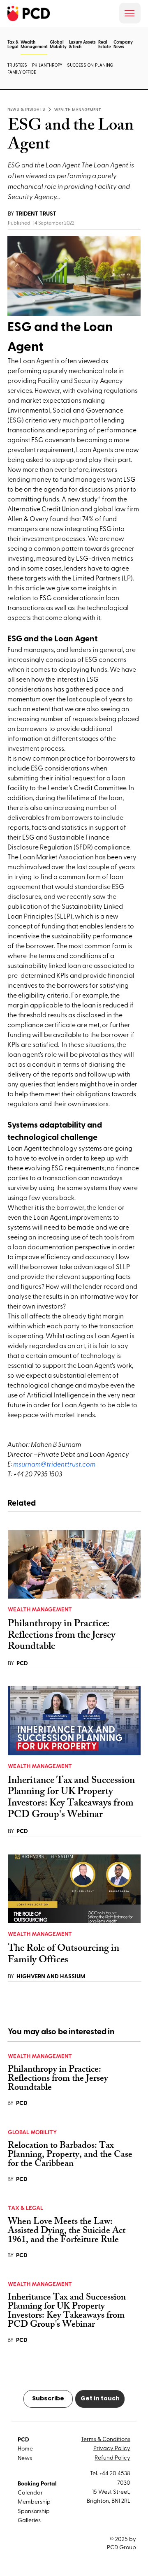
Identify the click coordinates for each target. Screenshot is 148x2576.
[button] (34, 55)
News (25, 2458)
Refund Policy (112, 2457)
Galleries (29, 2520)
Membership (34, 2501)
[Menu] (130, 13)
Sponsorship (34, 2511)
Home (25, 2448)
